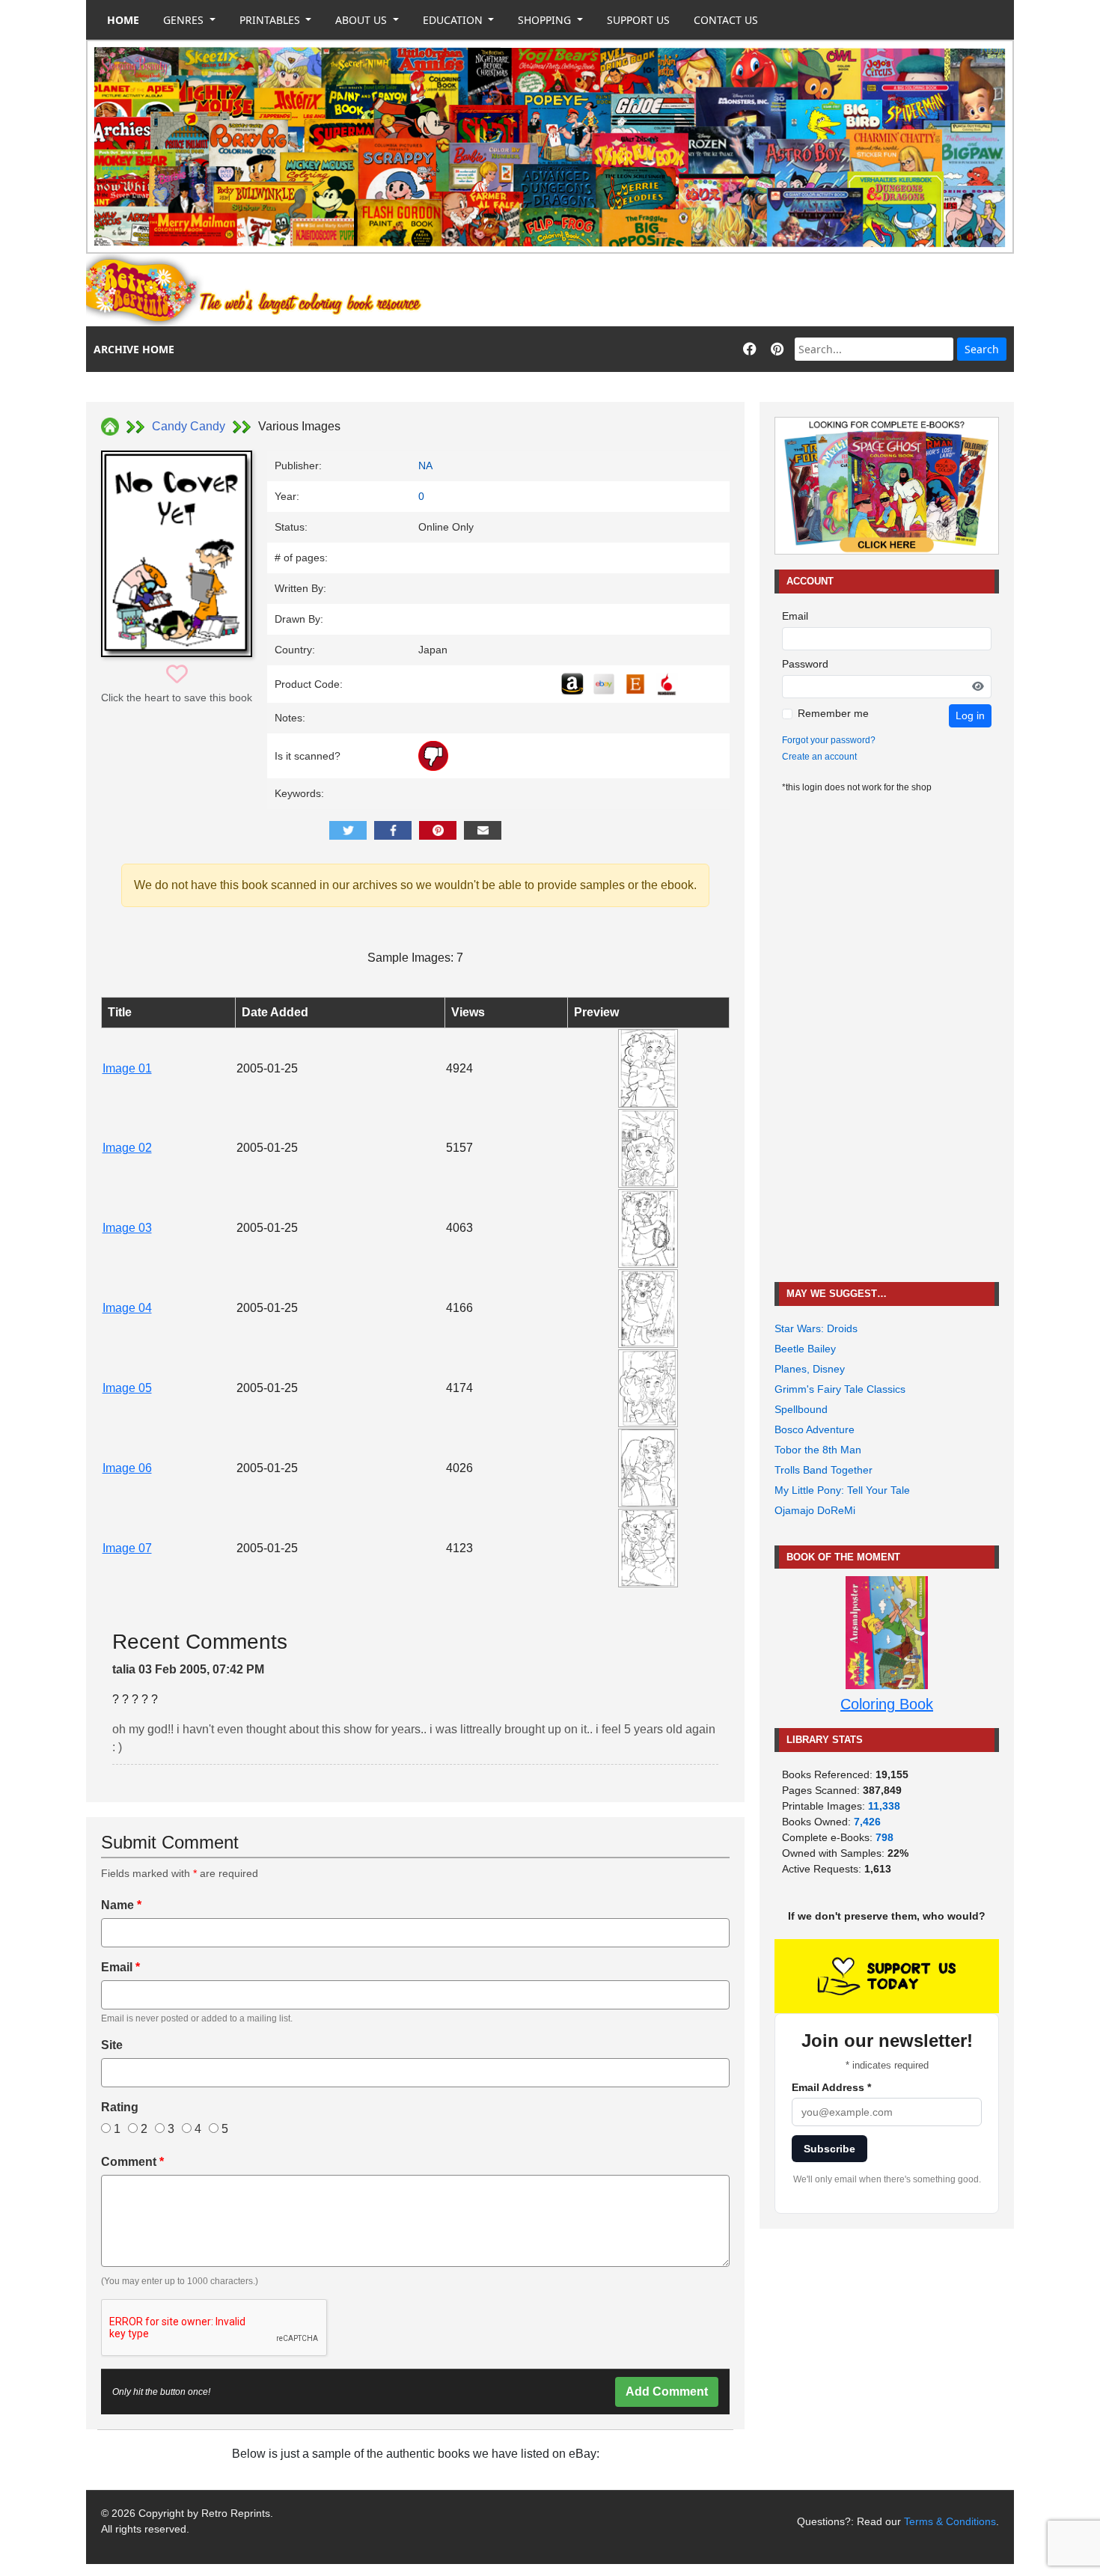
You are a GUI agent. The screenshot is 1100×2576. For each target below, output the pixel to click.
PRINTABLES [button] (271, 20)
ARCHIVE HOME (134, 349)
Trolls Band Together (824, 1470)
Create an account (819, 757)
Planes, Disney (810, 1369)
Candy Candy (189, 426)
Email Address (831, 2087)
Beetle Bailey (805, 1349)
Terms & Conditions (950, 2521)
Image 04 (127, 1308)
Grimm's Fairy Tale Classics (840, 1389)
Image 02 (127, 1148)
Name (121, 1905)
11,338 (884, 1806)
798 (884, 1837)
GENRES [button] (185, 20)
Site (112, 2045)
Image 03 (127, 1228)
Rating (120, 2107)
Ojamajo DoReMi (815, 1510)
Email (120, 1967)
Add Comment (667, 2392)
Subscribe (829, 2149)
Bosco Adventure (815, 1429)
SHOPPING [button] (546, 20)
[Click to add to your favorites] (177, 675)
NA (425, 466)
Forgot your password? (829, 740)
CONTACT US (726, 20)
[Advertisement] (742, 290)
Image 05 (127, 1388)
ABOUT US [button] (363, 20)
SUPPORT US (638, 20)
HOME (123, 20)
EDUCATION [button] (454, 20)
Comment (132, 2162)
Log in (970, 715)
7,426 (867, 1822)
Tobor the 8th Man (818, 1450)
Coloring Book (887, 1704)
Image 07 (127, 1548)
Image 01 (127, 1068)
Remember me (833, 713)
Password (805, 664)
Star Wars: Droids (816, 1328)
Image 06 (127, 1468)
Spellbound (801, 1409)
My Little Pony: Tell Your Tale (842, 1490)
